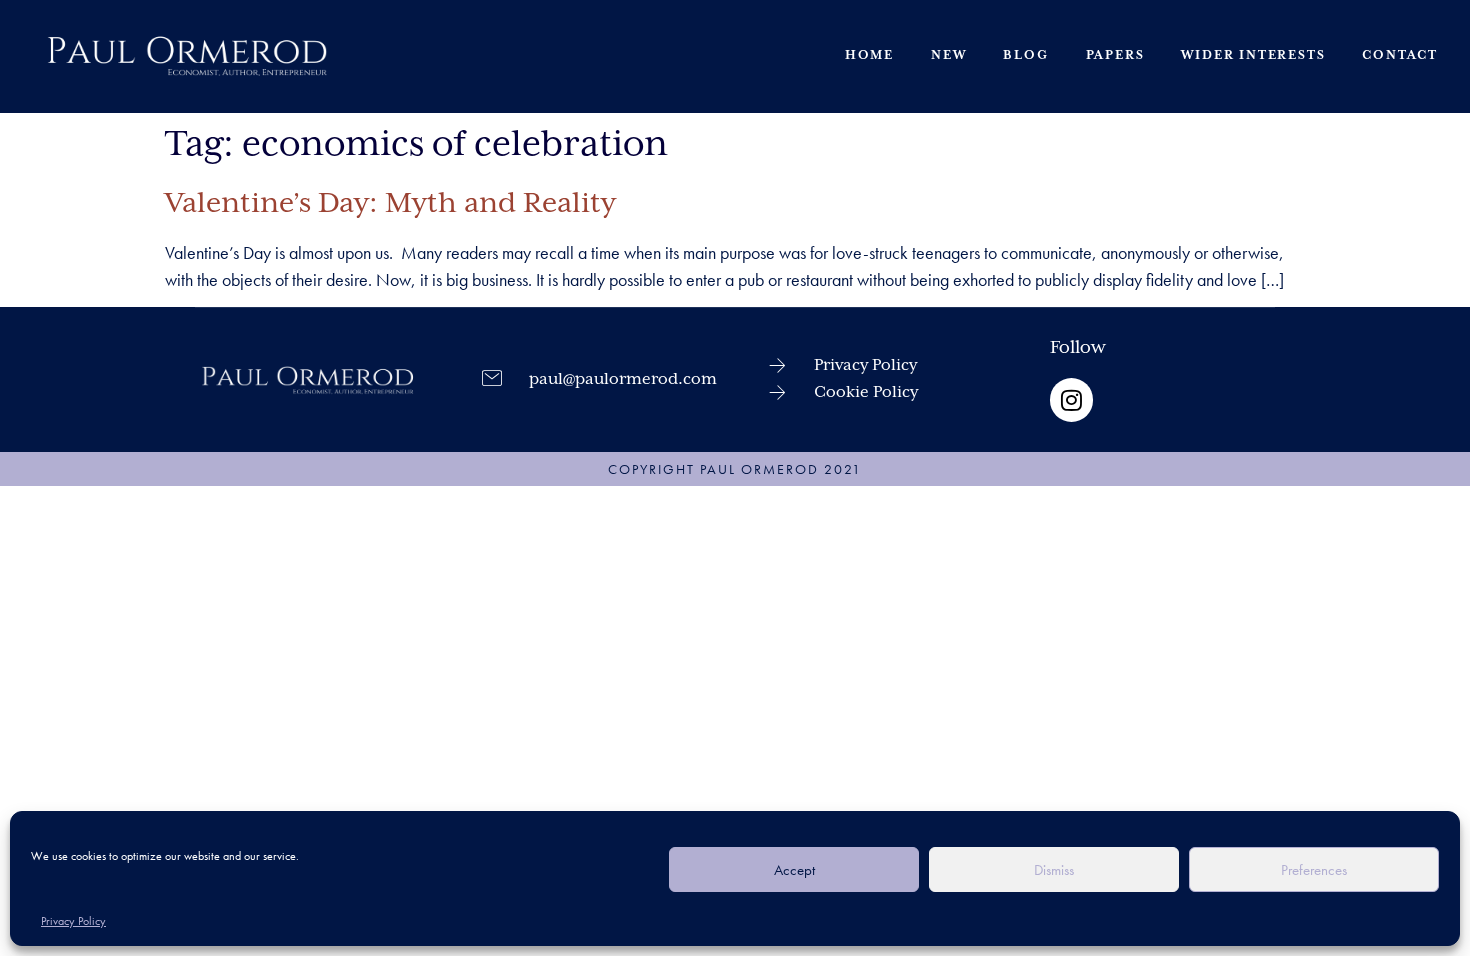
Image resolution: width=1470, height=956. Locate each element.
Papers (1115, 55)
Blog (1025, 55)
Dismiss (1054, 870)
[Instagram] (1071, 399)
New (948, 55)
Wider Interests (1253, 55)
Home (869, 55)
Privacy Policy (73, 921)
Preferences (1314, 870)
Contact (1400, 55)
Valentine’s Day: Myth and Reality (390, 204)
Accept (794, 870)
